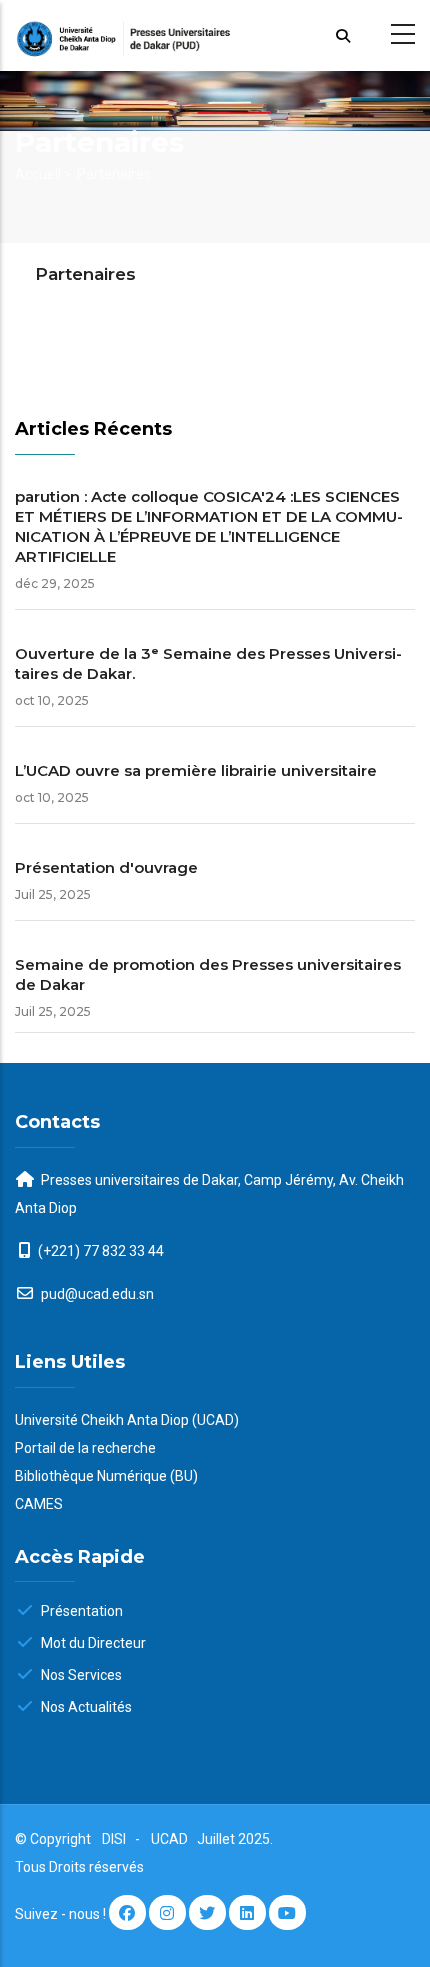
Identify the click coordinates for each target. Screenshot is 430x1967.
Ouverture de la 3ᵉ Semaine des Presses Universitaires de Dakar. (208, 663)
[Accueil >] (215, 35)
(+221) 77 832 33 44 (101, 1251)
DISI (114, 1839)
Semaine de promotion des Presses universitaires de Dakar (208, 974)
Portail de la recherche (85, 1448)
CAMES (39, 1504)
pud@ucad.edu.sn (96, 1294)
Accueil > (43, 174)
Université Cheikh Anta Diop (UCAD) (127, 1420)
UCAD (171, 1839)
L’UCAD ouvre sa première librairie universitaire (196, 770)
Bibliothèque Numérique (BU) (106, 1476)
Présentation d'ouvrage (106, 867)
